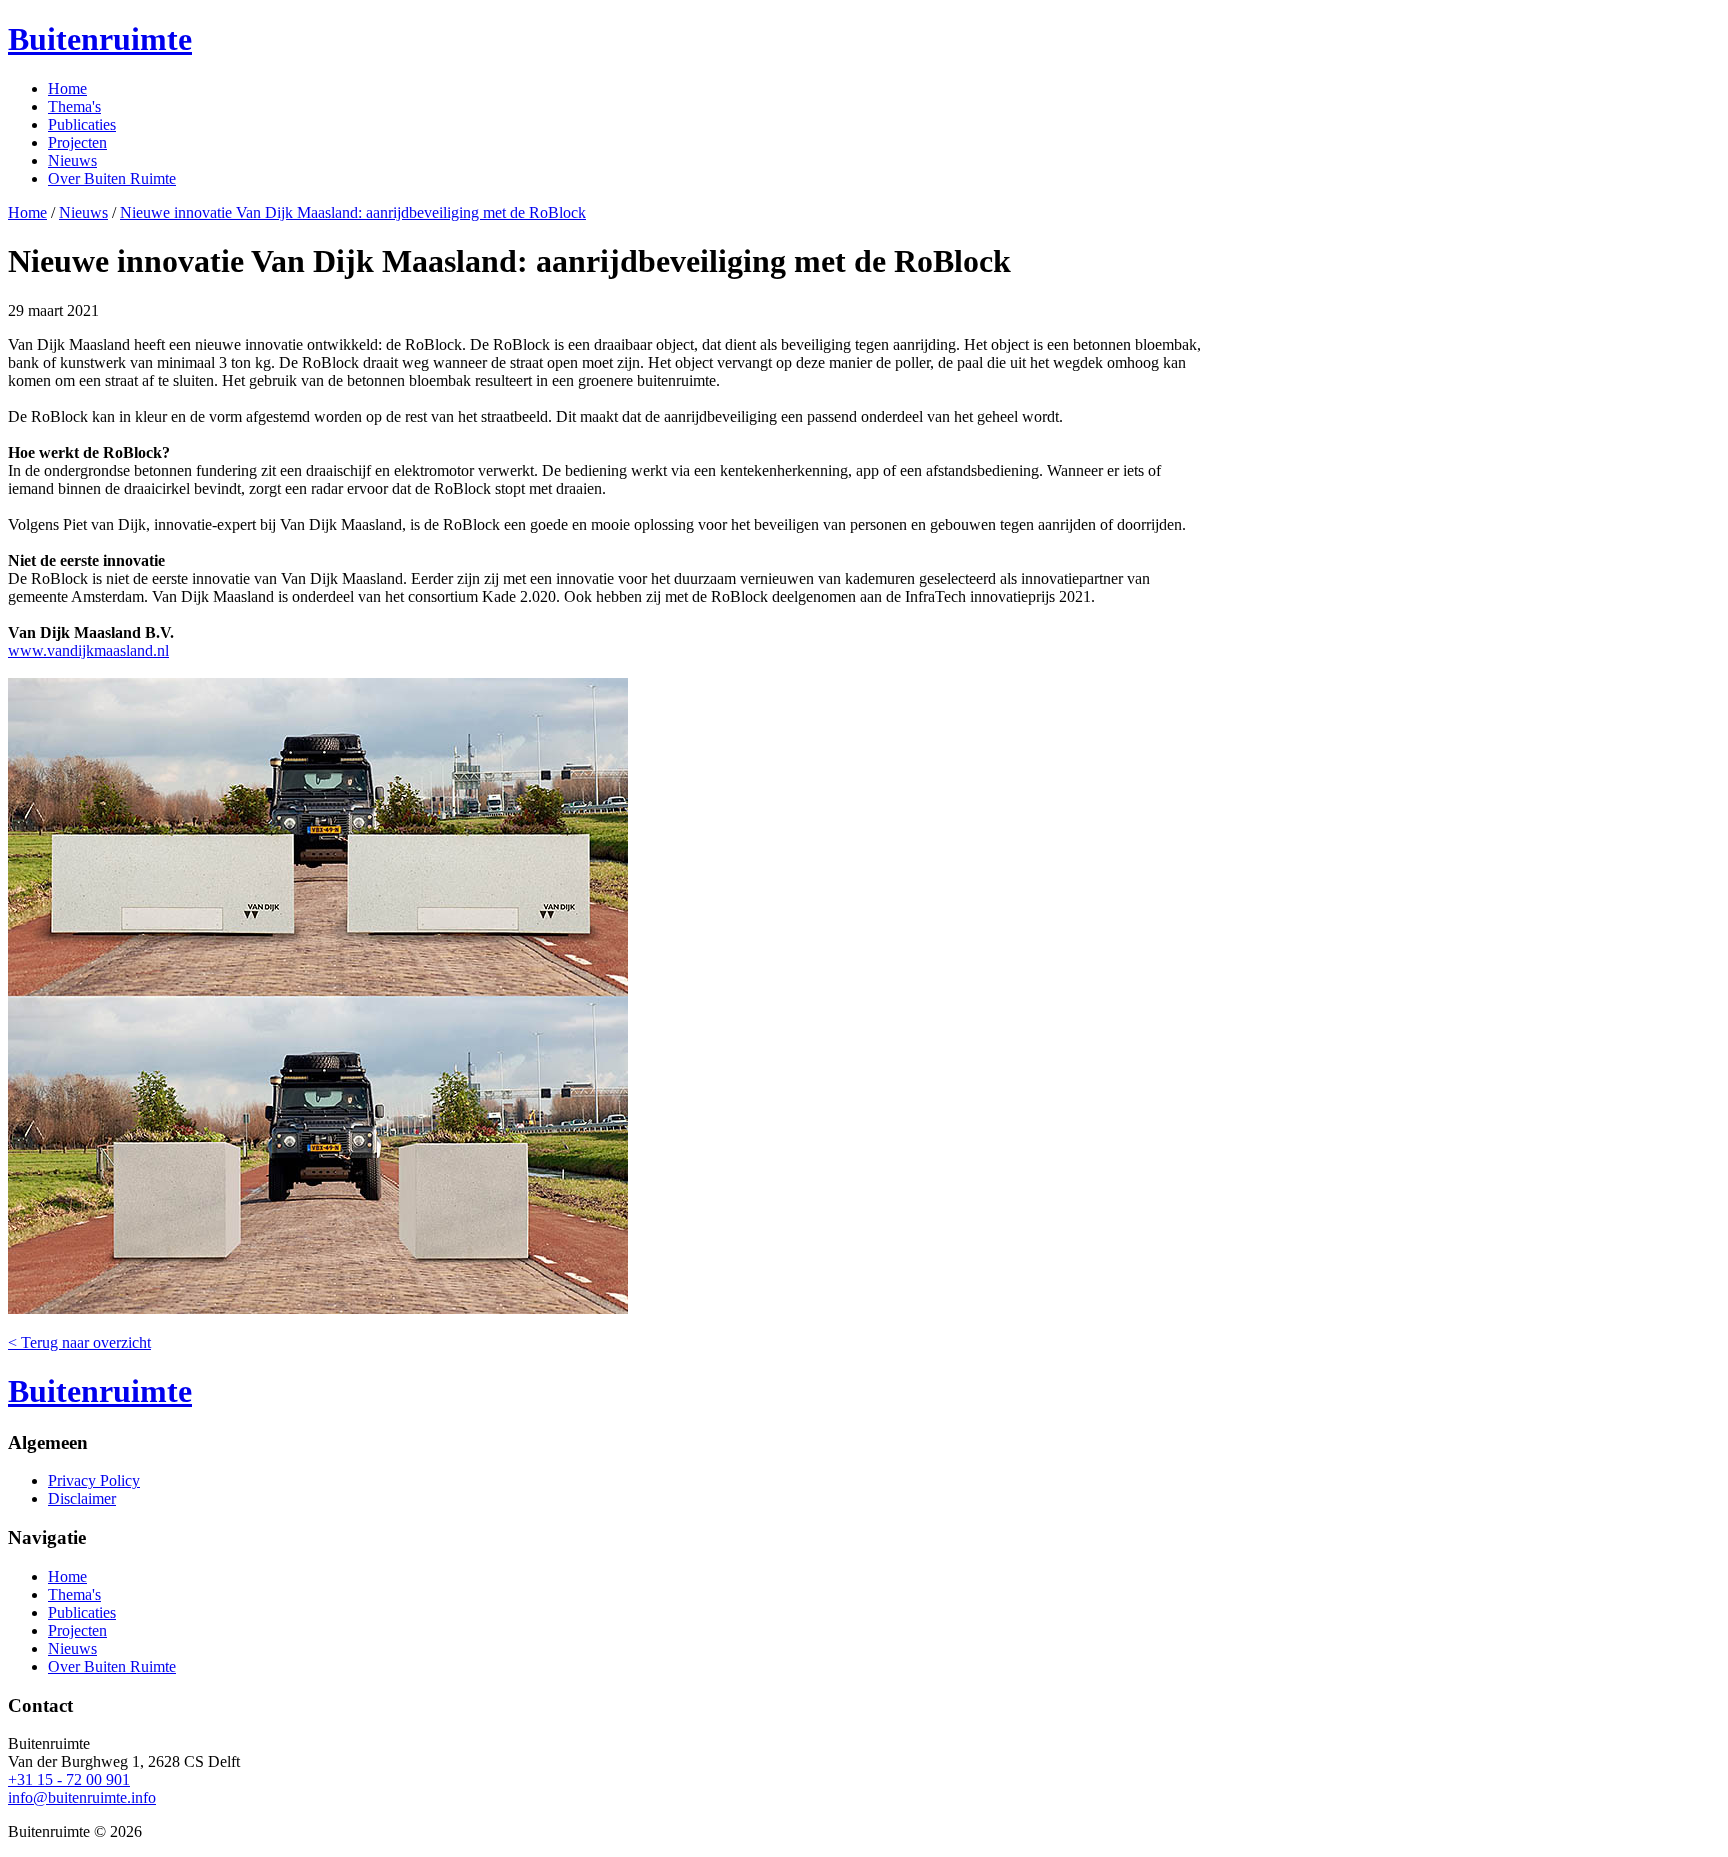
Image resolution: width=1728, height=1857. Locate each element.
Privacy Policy (94, 1480)
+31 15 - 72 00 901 (69, 1779)
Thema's (74, 106)
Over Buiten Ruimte (112, 178)
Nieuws (72, 160)
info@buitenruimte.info (82, 1797)
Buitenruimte (100, 39)
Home (67, 88)
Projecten (77, 142)
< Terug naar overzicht (79, 1342)
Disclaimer (82, 1498)
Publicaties (82, 124)
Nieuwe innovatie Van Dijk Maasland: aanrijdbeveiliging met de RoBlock (353, 212)
